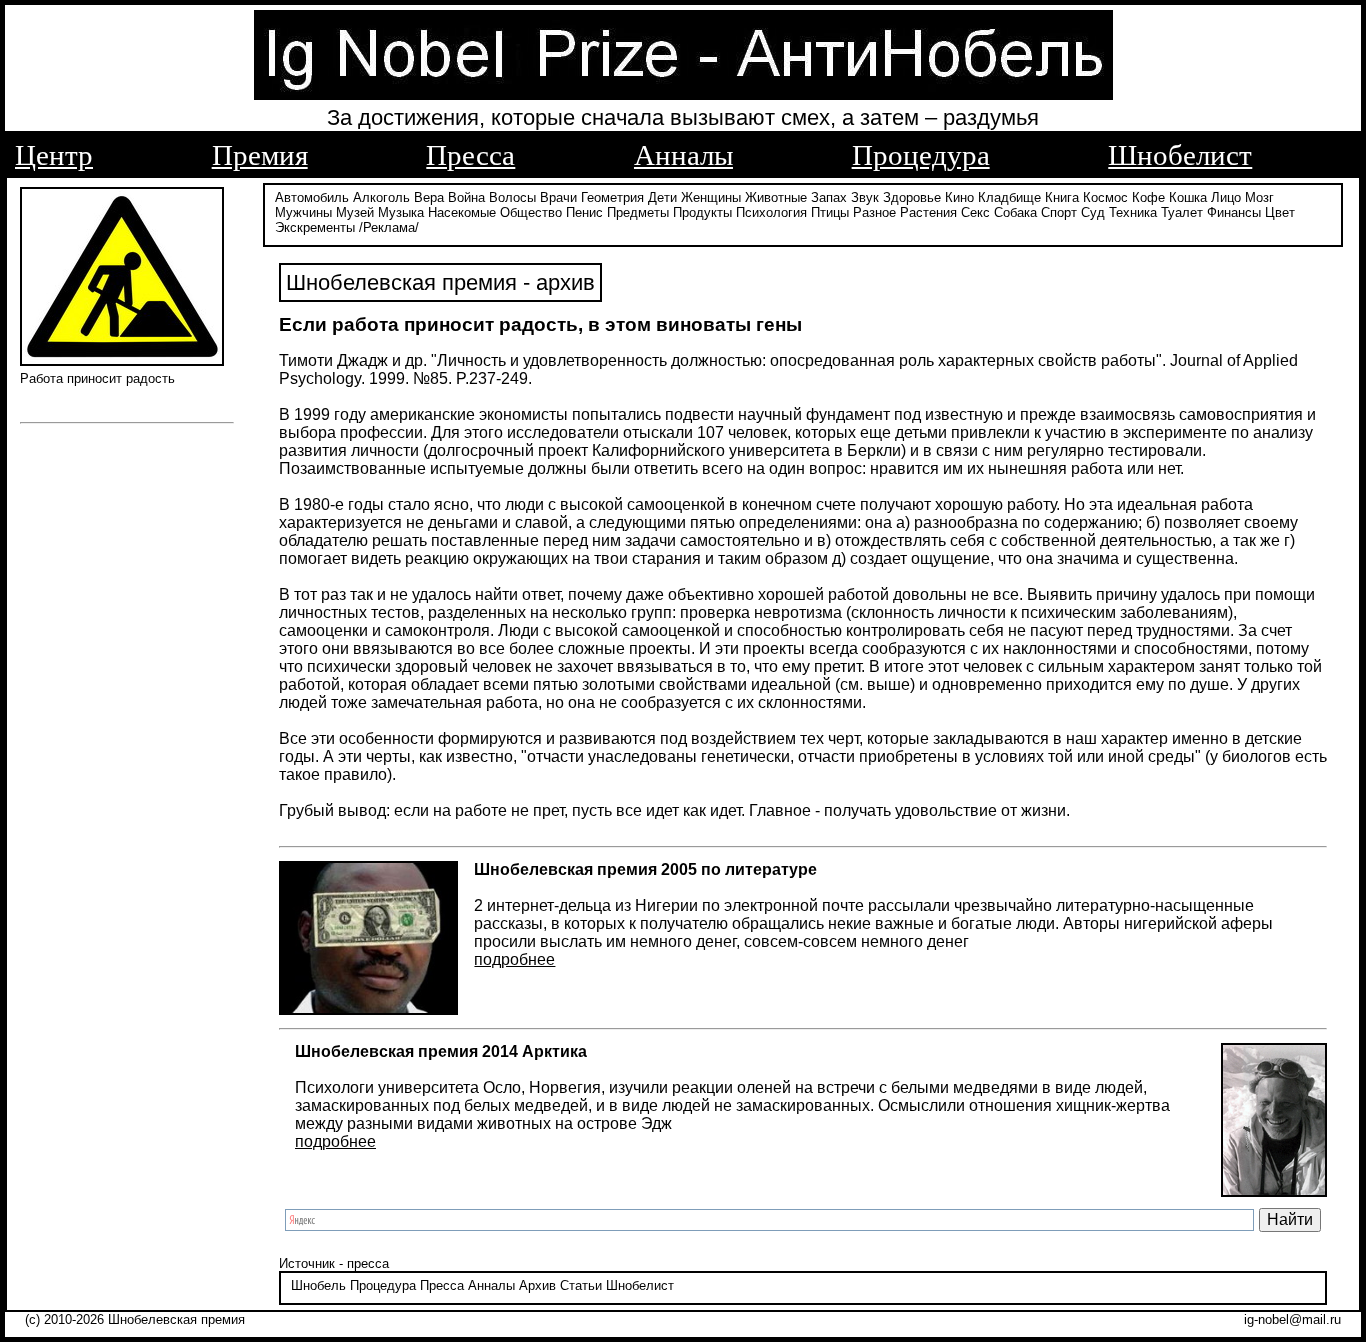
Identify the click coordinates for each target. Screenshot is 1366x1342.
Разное (874, 212)
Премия (260, 155)
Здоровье (912, 197)
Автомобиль (312, 197)
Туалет (1182, 212)
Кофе (1148, 197)
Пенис (584, 212)
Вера (429, 197)
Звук (865, 197)
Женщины (711, 197)
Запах (829, 197)
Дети (662, 197)
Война (466, 197)
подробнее (514, 959)
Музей (355, 212)
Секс (975, 212)
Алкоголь (381, 197)
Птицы (830, 212)
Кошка (1188, 197)
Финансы (1234, 212)
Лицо (1226, 197)
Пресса (470, 155)
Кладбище (1009, 197)
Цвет (1280, 212)
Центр (54, 155)
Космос (1105, 197)
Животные (776, 197)
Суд (1093, 212)
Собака (1015, 212)
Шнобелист (1180, 155)
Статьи (581, 1285)
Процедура (921, 155)
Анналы (683, 155)
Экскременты (315, 227)
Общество (531, 212)
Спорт (1059, 212)
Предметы (638, 212)
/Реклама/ (389, 227)
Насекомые (462, 212)
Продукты (702, 212)
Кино (959, 197)
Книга (1062, 197)
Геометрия (612, 197)
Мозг (1259, 197)
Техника (1133, 212)
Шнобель (318, 1285)
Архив (537, 1285)
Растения (928, 212)
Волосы (512, 197)
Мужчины (303, 212)
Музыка (401, 212)
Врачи (558, 197)
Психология (771, 212)
